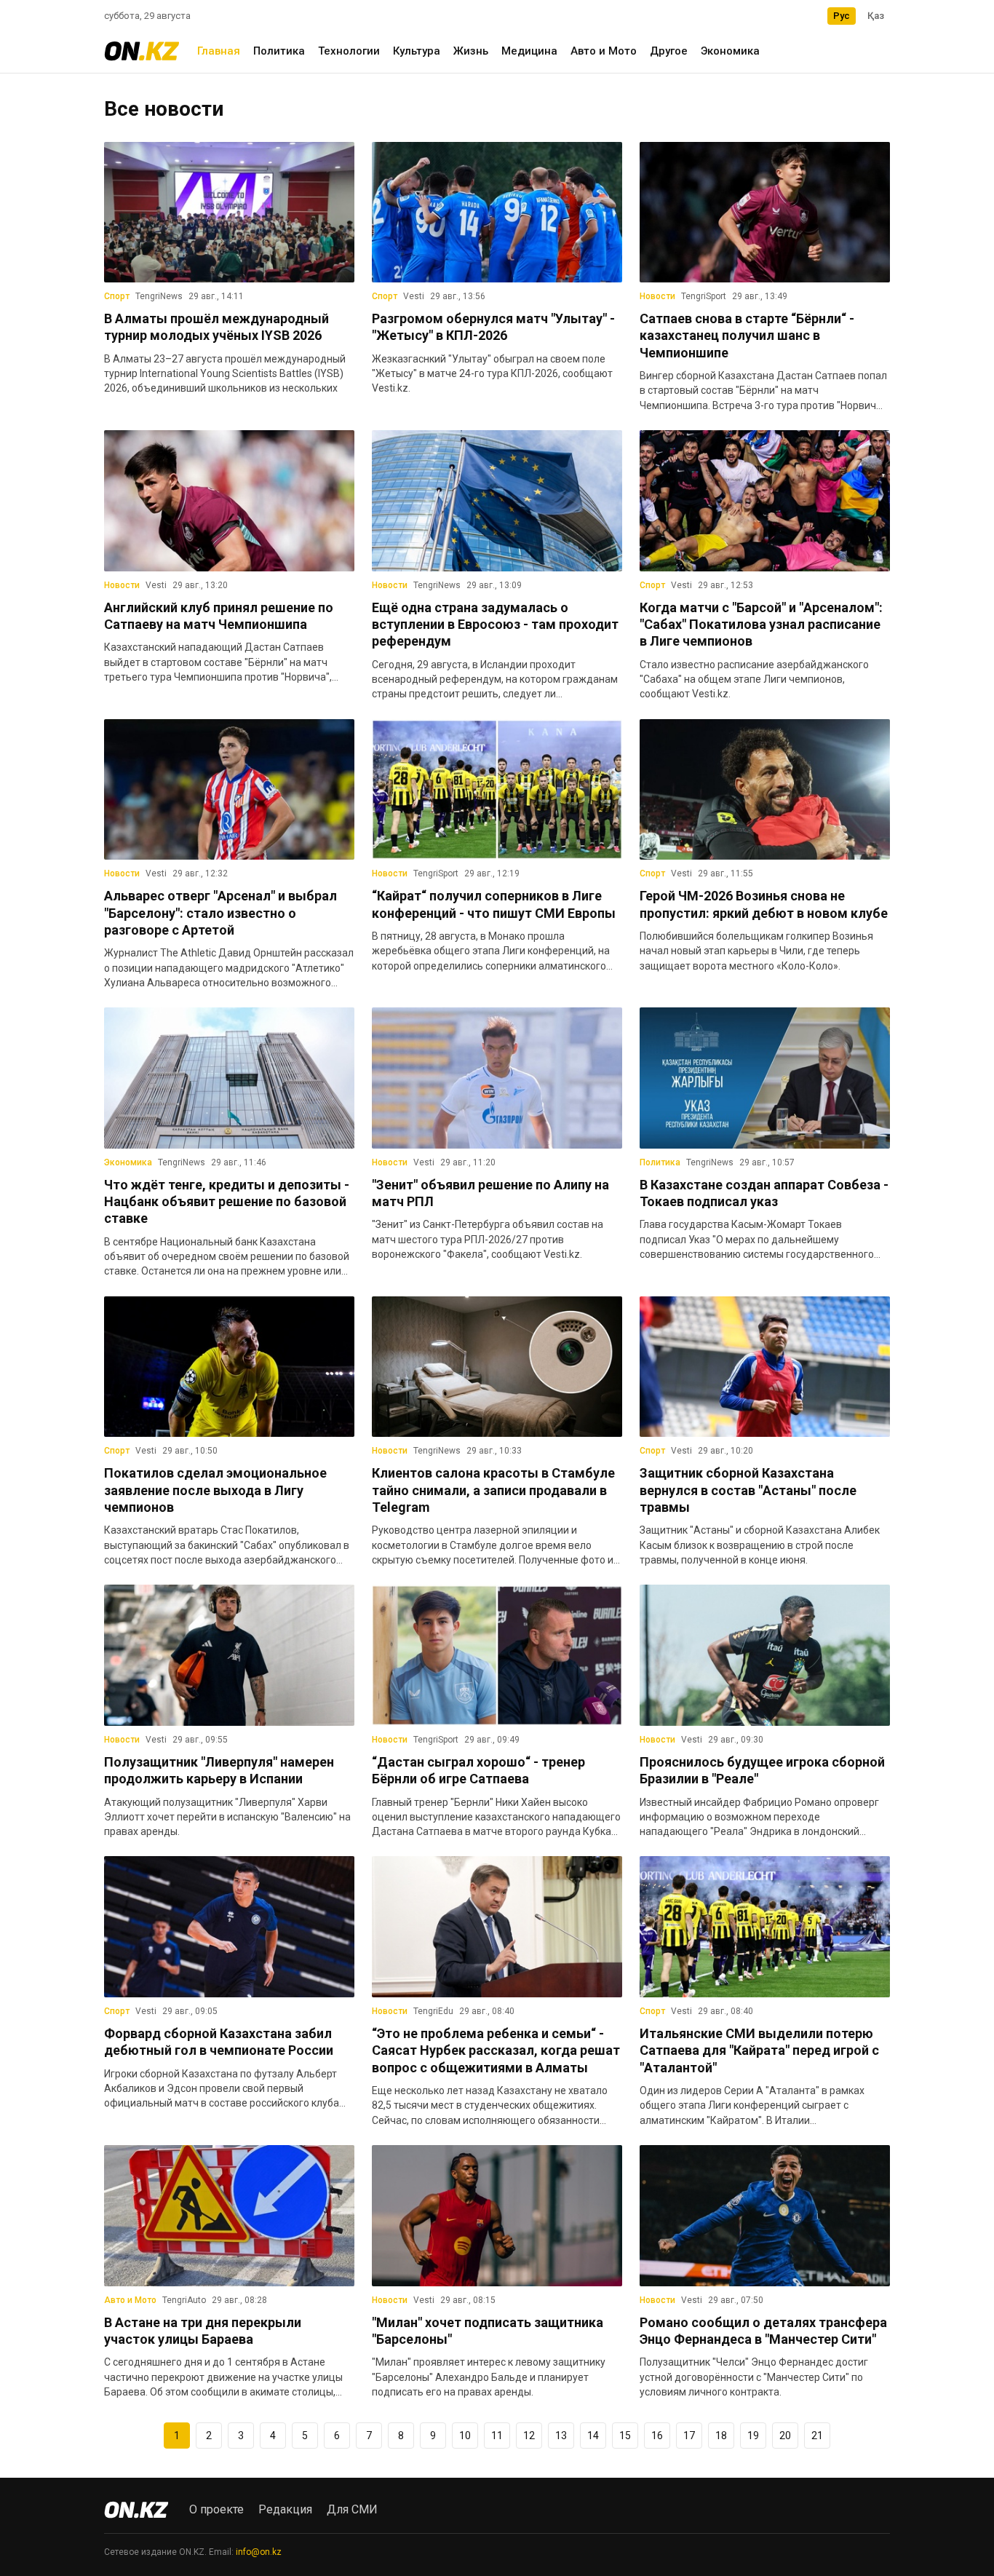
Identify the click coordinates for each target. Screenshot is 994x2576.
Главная (219, 51)
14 (593, 2436)
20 (785, 2436)
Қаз (876, 16)
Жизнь (471, 51)
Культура (417, 51)
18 (721, 2436)
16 (657, 2436)
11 (497, 2436)
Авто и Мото (604, 51)
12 (529, 2436)
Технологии (349, 51)
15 (625, 2436)
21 (817, 2436)
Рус (842, 16)
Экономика (730, 51)
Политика (279, 51)
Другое (669, 51)
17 (689, 2436)
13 (561, 2436)
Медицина (529, 51)
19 (753, 2436)
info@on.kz (259, 2552)
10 (465, 2436)
